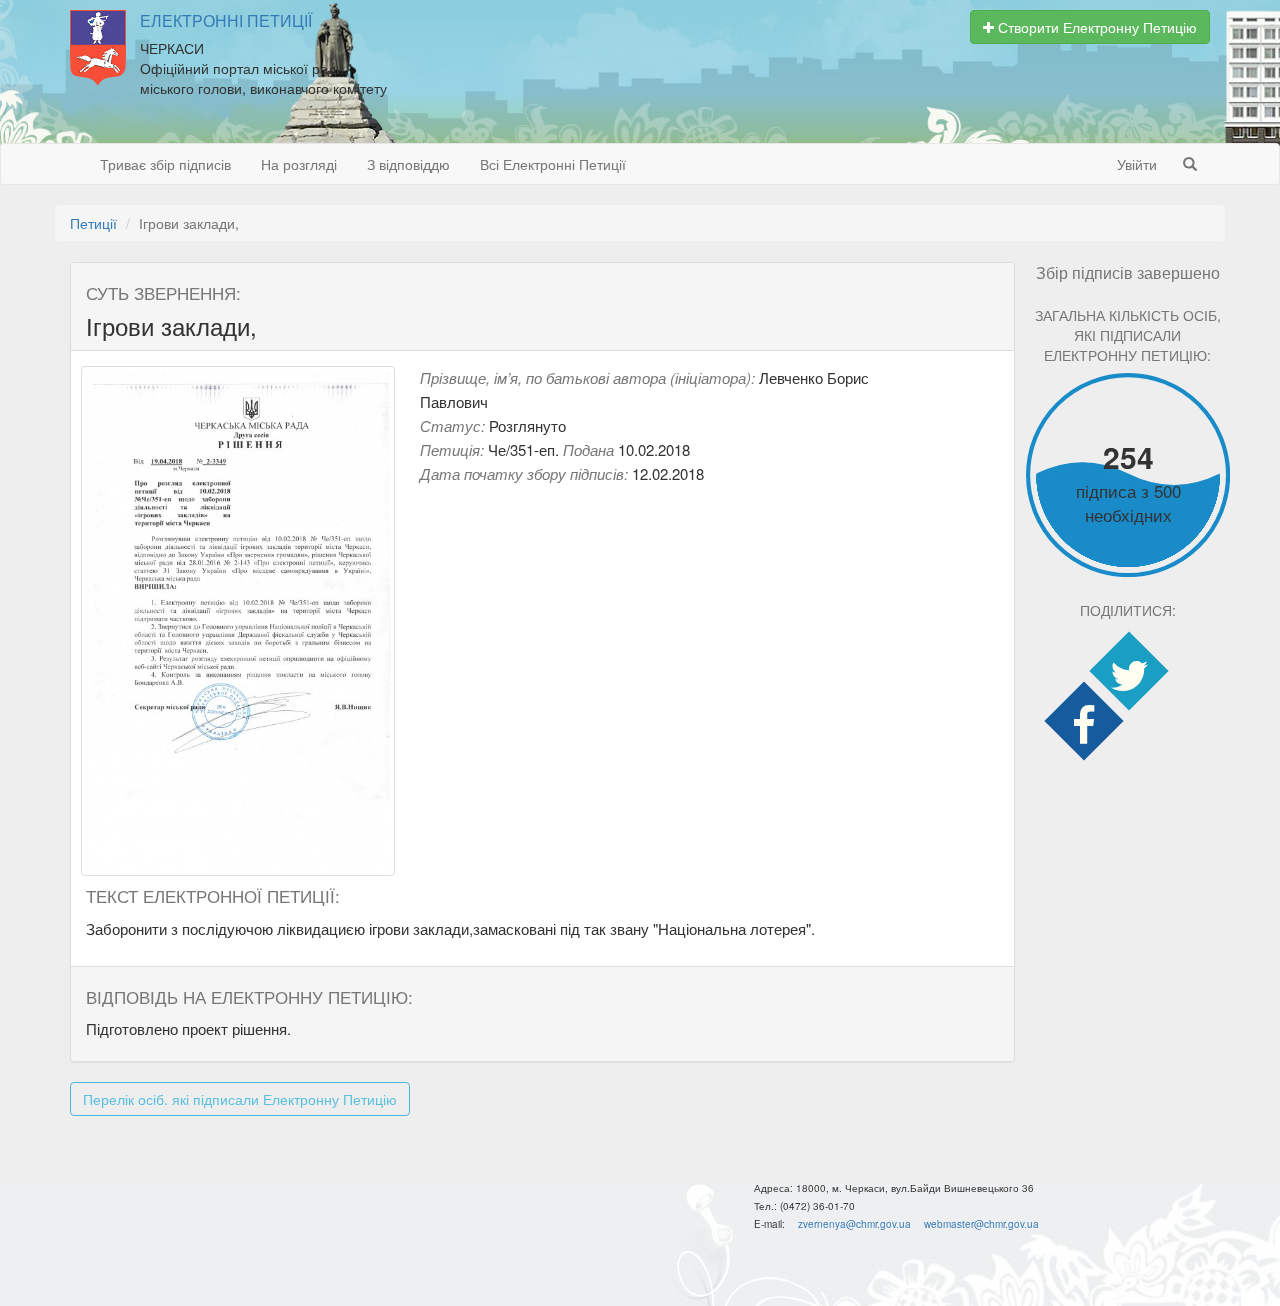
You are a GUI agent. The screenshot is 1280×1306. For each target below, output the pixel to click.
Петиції (93, 223)
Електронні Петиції (226, 21)
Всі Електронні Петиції (553, 164)
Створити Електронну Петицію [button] (1095, 27)
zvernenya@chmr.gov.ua (854, 1224)
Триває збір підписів (165, 164)
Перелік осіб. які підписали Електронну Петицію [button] (240, 1099)
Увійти (1137, 164)
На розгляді (299, 164)
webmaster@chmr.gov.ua (981, 1224)
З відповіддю (408, 164)
